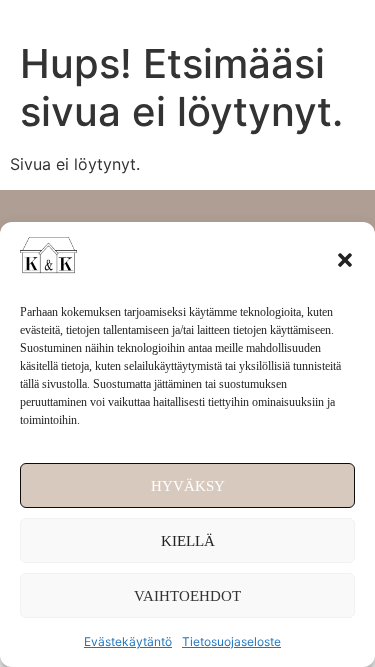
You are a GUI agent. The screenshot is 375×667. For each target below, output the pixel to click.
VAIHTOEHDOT (187, 596)
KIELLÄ (188, 541)
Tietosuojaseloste (231, 641)
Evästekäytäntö (128, 641)
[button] (345, 260)
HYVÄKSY (188, 486)
